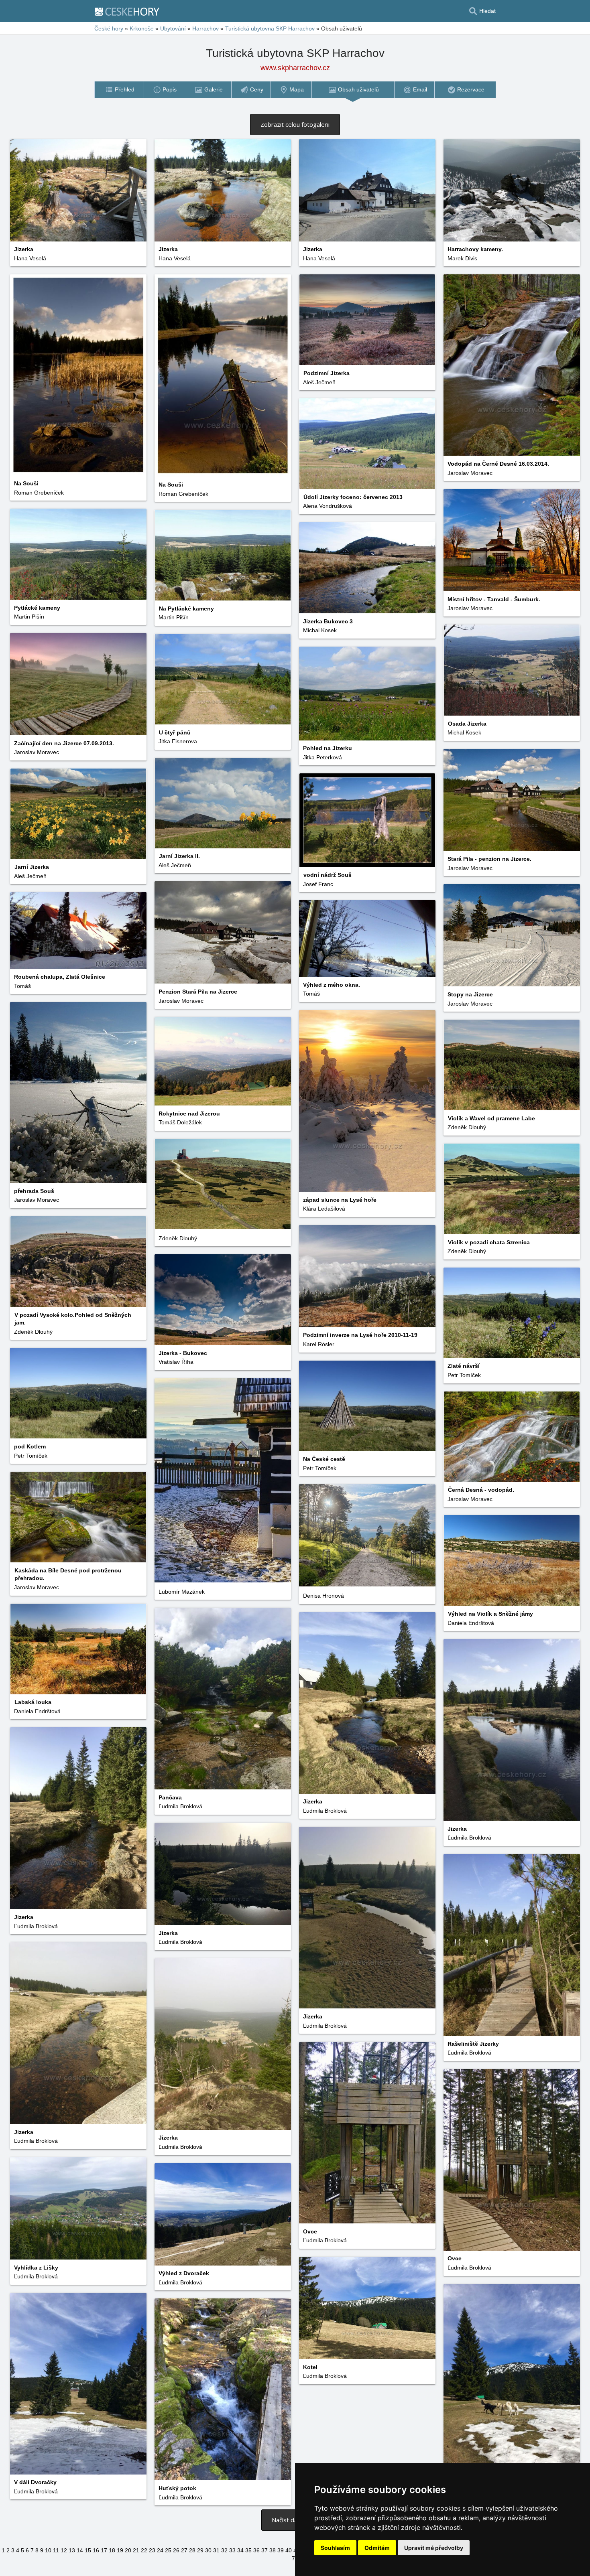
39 (281, 2550)
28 (192, 2550)
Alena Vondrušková (328, 506)
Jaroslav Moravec (470, 473)
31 (216, 2550)
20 (128, 2550)
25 (168, 2550)
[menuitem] (119, 90)
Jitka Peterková (322, 757)
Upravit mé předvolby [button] (434, 2548)
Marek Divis (462, 258)
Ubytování (173, 28)
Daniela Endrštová (471, 1623)
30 (208, 2550)
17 (104, 2550)
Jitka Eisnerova (178, 741)
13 (72, 2550)
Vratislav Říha (176, 1362)
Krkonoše (142, 28)
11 (56, 2550)
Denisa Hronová (323, 1596)
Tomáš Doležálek (180, 1122)
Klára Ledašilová (324, 1209)
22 (144, 2550)
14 (80, 2550)
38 (273, 2550)
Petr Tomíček (464, 1375)
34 (240, 2550)
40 (289, 2550)
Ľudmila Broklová (180, 1806)
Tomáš (22, 986)
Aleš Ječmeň (319, 382)
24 (160, 2550)
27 (184, 2550)
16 (96, 2550)
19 (120, 2550)
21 (136, 2550)
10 (48, 2550)
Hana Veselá (30, 258)
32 (224, 2550)
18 (112, 2550)
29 (200, 2550)
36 (256, 2550)
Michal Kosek (320, 630)
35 (248, 2550)
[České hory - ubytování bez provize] (130, 11)
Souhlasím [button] (335, 2548)
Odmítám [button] (377, 2548)
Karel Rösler (319, 1344)
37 (264, 2550)
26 (176, 2550)
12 (64, 2550)
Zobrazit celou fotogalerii (295, 124)
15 (88, 2550)
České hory (109, 28)
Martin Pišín (29, 617)
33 (232, 2550)
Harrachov (205, 28)
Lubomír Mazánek (182, 1592)
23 (152, 2550)
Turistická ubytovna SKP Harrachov (270, 28)
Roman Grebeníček (183, 494)
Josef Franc (318, 884)
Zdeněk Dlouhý (467, 1127)
